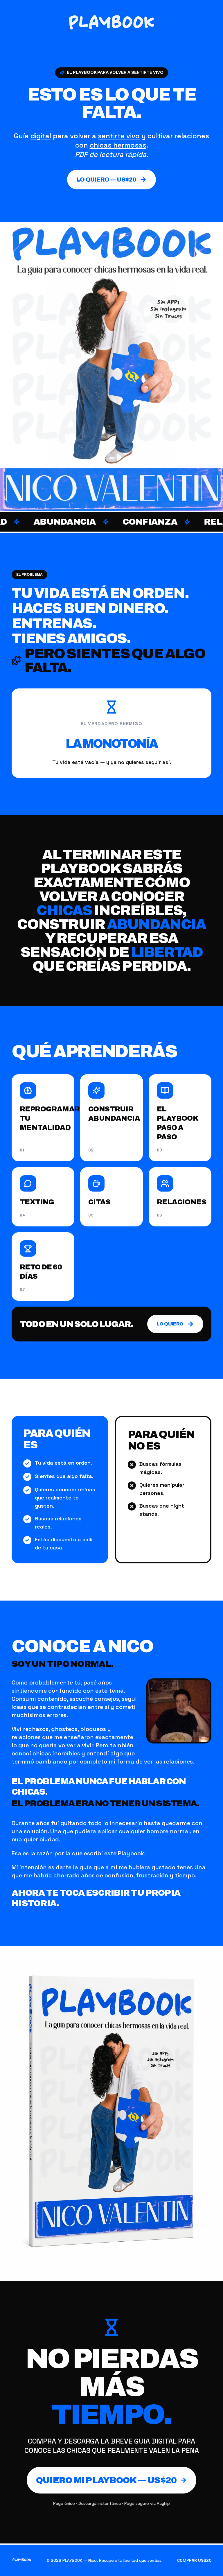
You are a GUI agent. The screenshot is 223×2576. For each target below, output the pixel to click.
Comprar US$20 (194, 2560)
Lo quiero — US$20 (106, 180)
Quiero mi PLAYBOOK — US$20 (106, 2480)
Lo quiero (170, 1324)
